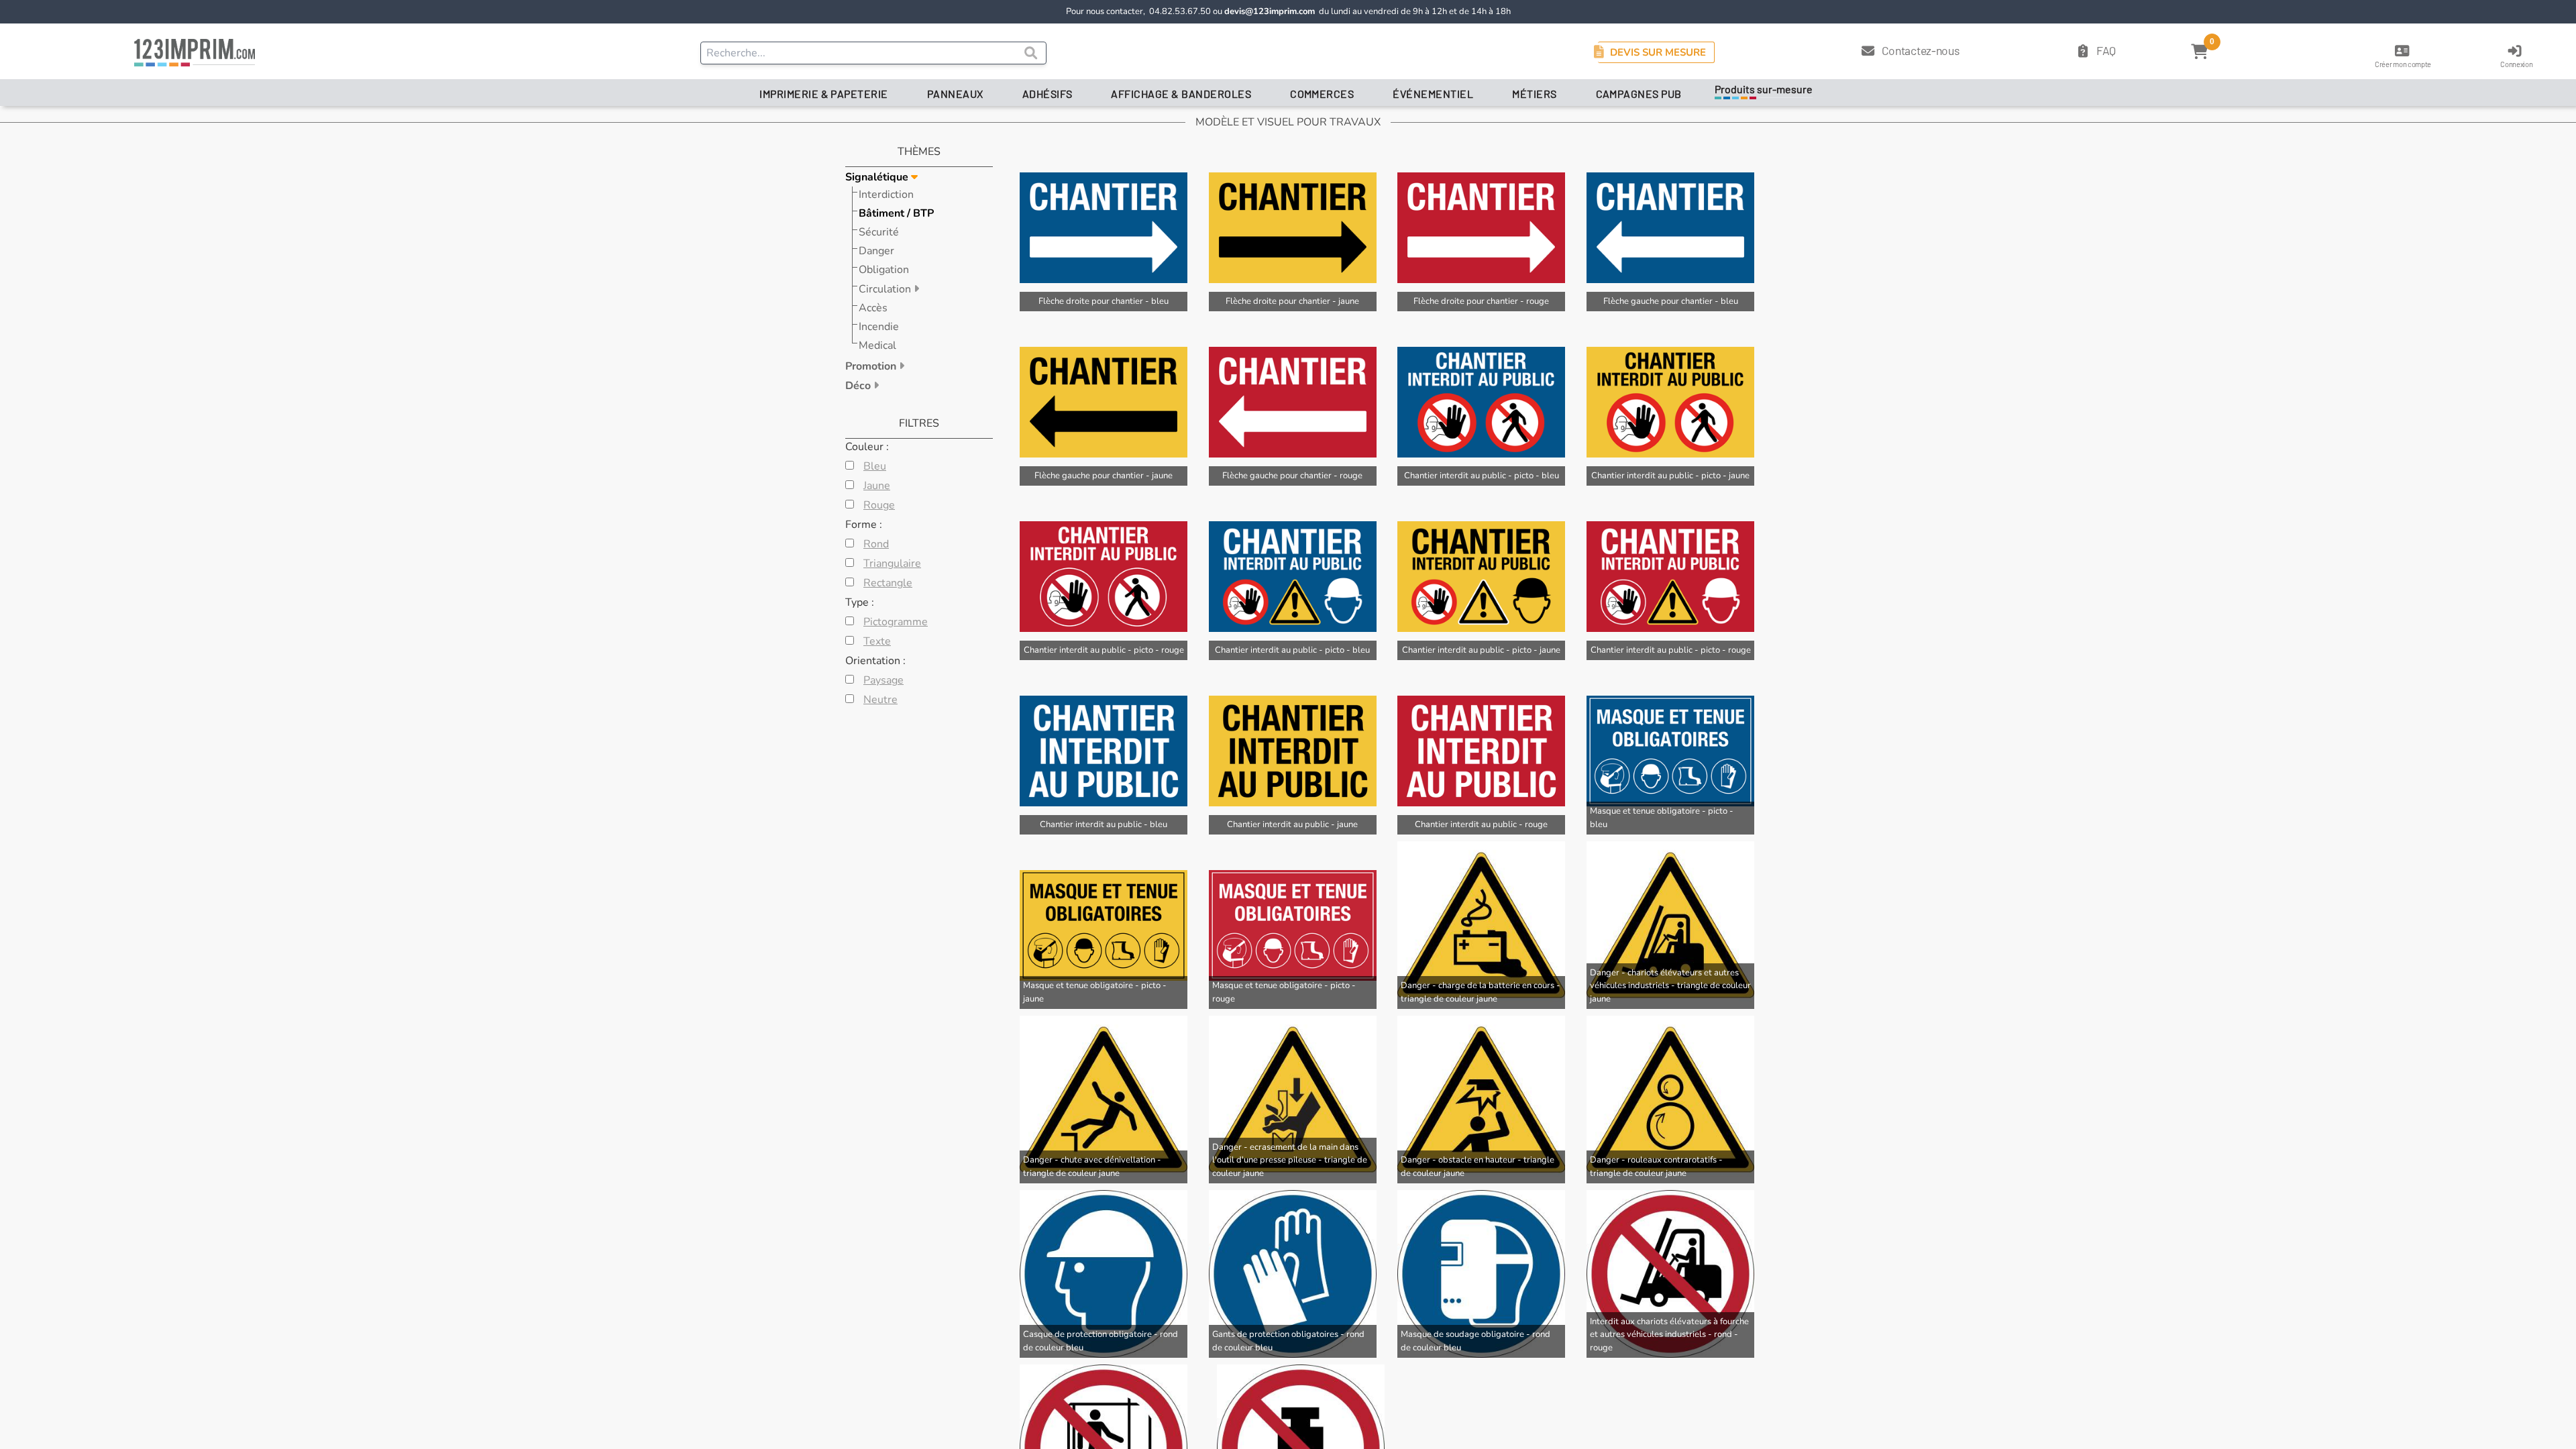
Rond (876, 544)
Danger (876, 251)
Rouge (879, 505)
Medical (877, 345)
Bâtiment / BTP (896, 213)
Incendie (879, 327)
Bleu (875, 466)
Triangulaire (892, 563)
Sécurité (879, 232)
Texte (877, 641)
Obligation (884, 270)
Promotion (872, 366)
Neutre (880, 700)
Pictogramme (896, 622)
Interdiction (886, 195)
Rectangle (888, 583)
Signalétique (878, 177)
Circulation (886, 289)
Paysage (883, 680)
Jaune (877, 486)
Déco (859, 386)
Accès (873, 308)
